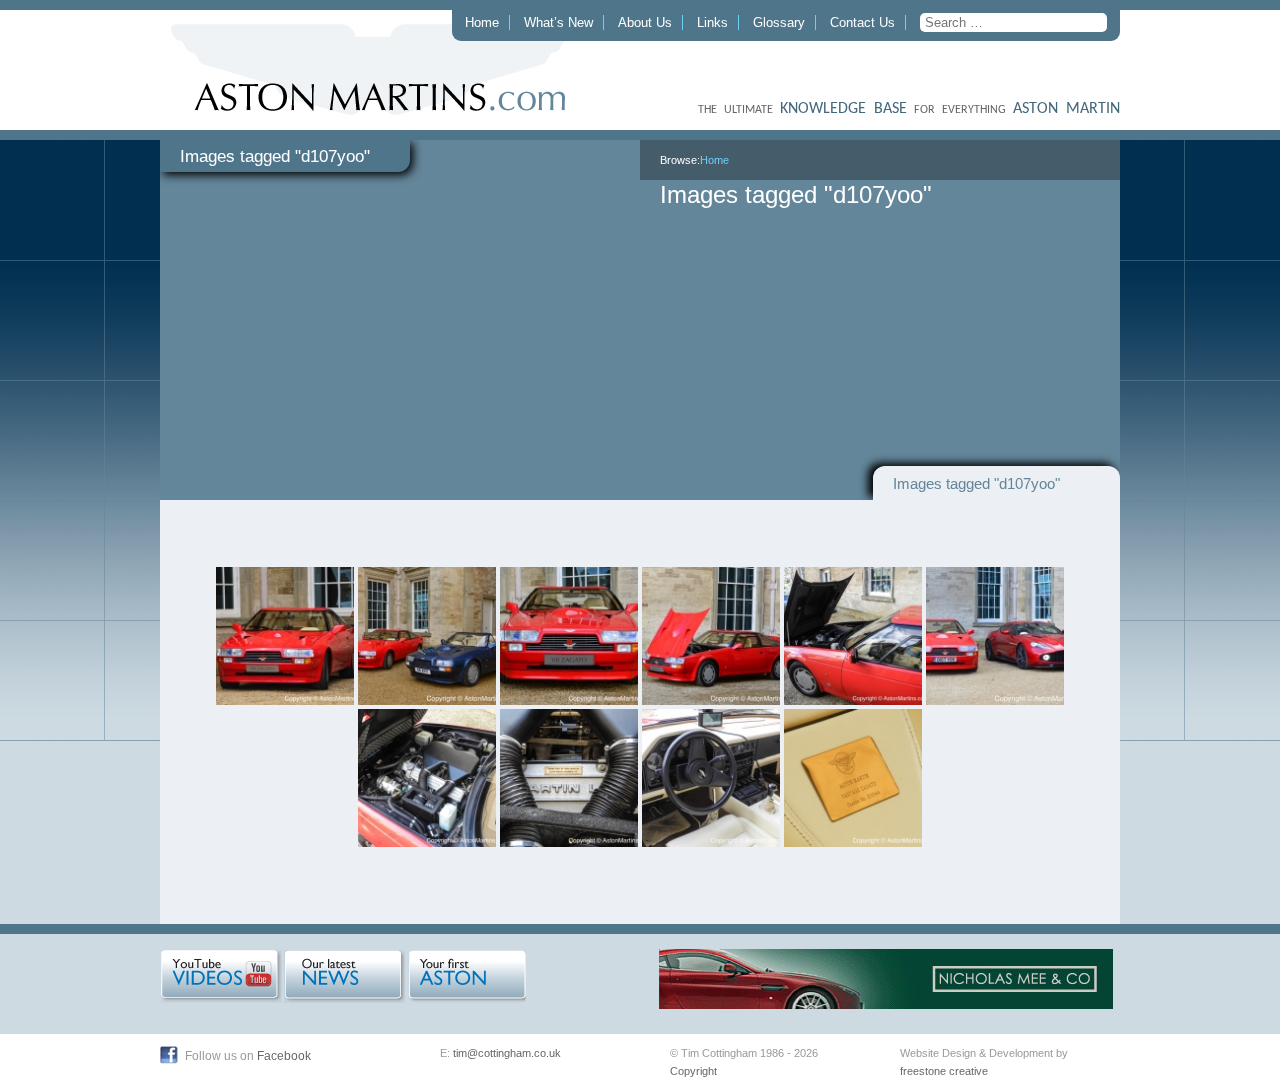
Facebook (284, 1056)
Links (712, 22)
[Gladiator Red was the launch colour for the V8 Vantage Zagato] (285, 636)
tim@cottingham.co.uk (507, 1053)
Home (482, 22)
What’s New (558, 22)
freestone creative (944, 1071)
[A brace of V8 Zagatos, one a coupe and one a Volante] (427, 636)
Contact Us (862, 22)
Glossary (779, 22)
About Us (645, 22)
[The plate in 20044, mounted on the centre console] (853, 778)
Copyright (693, 1071)
